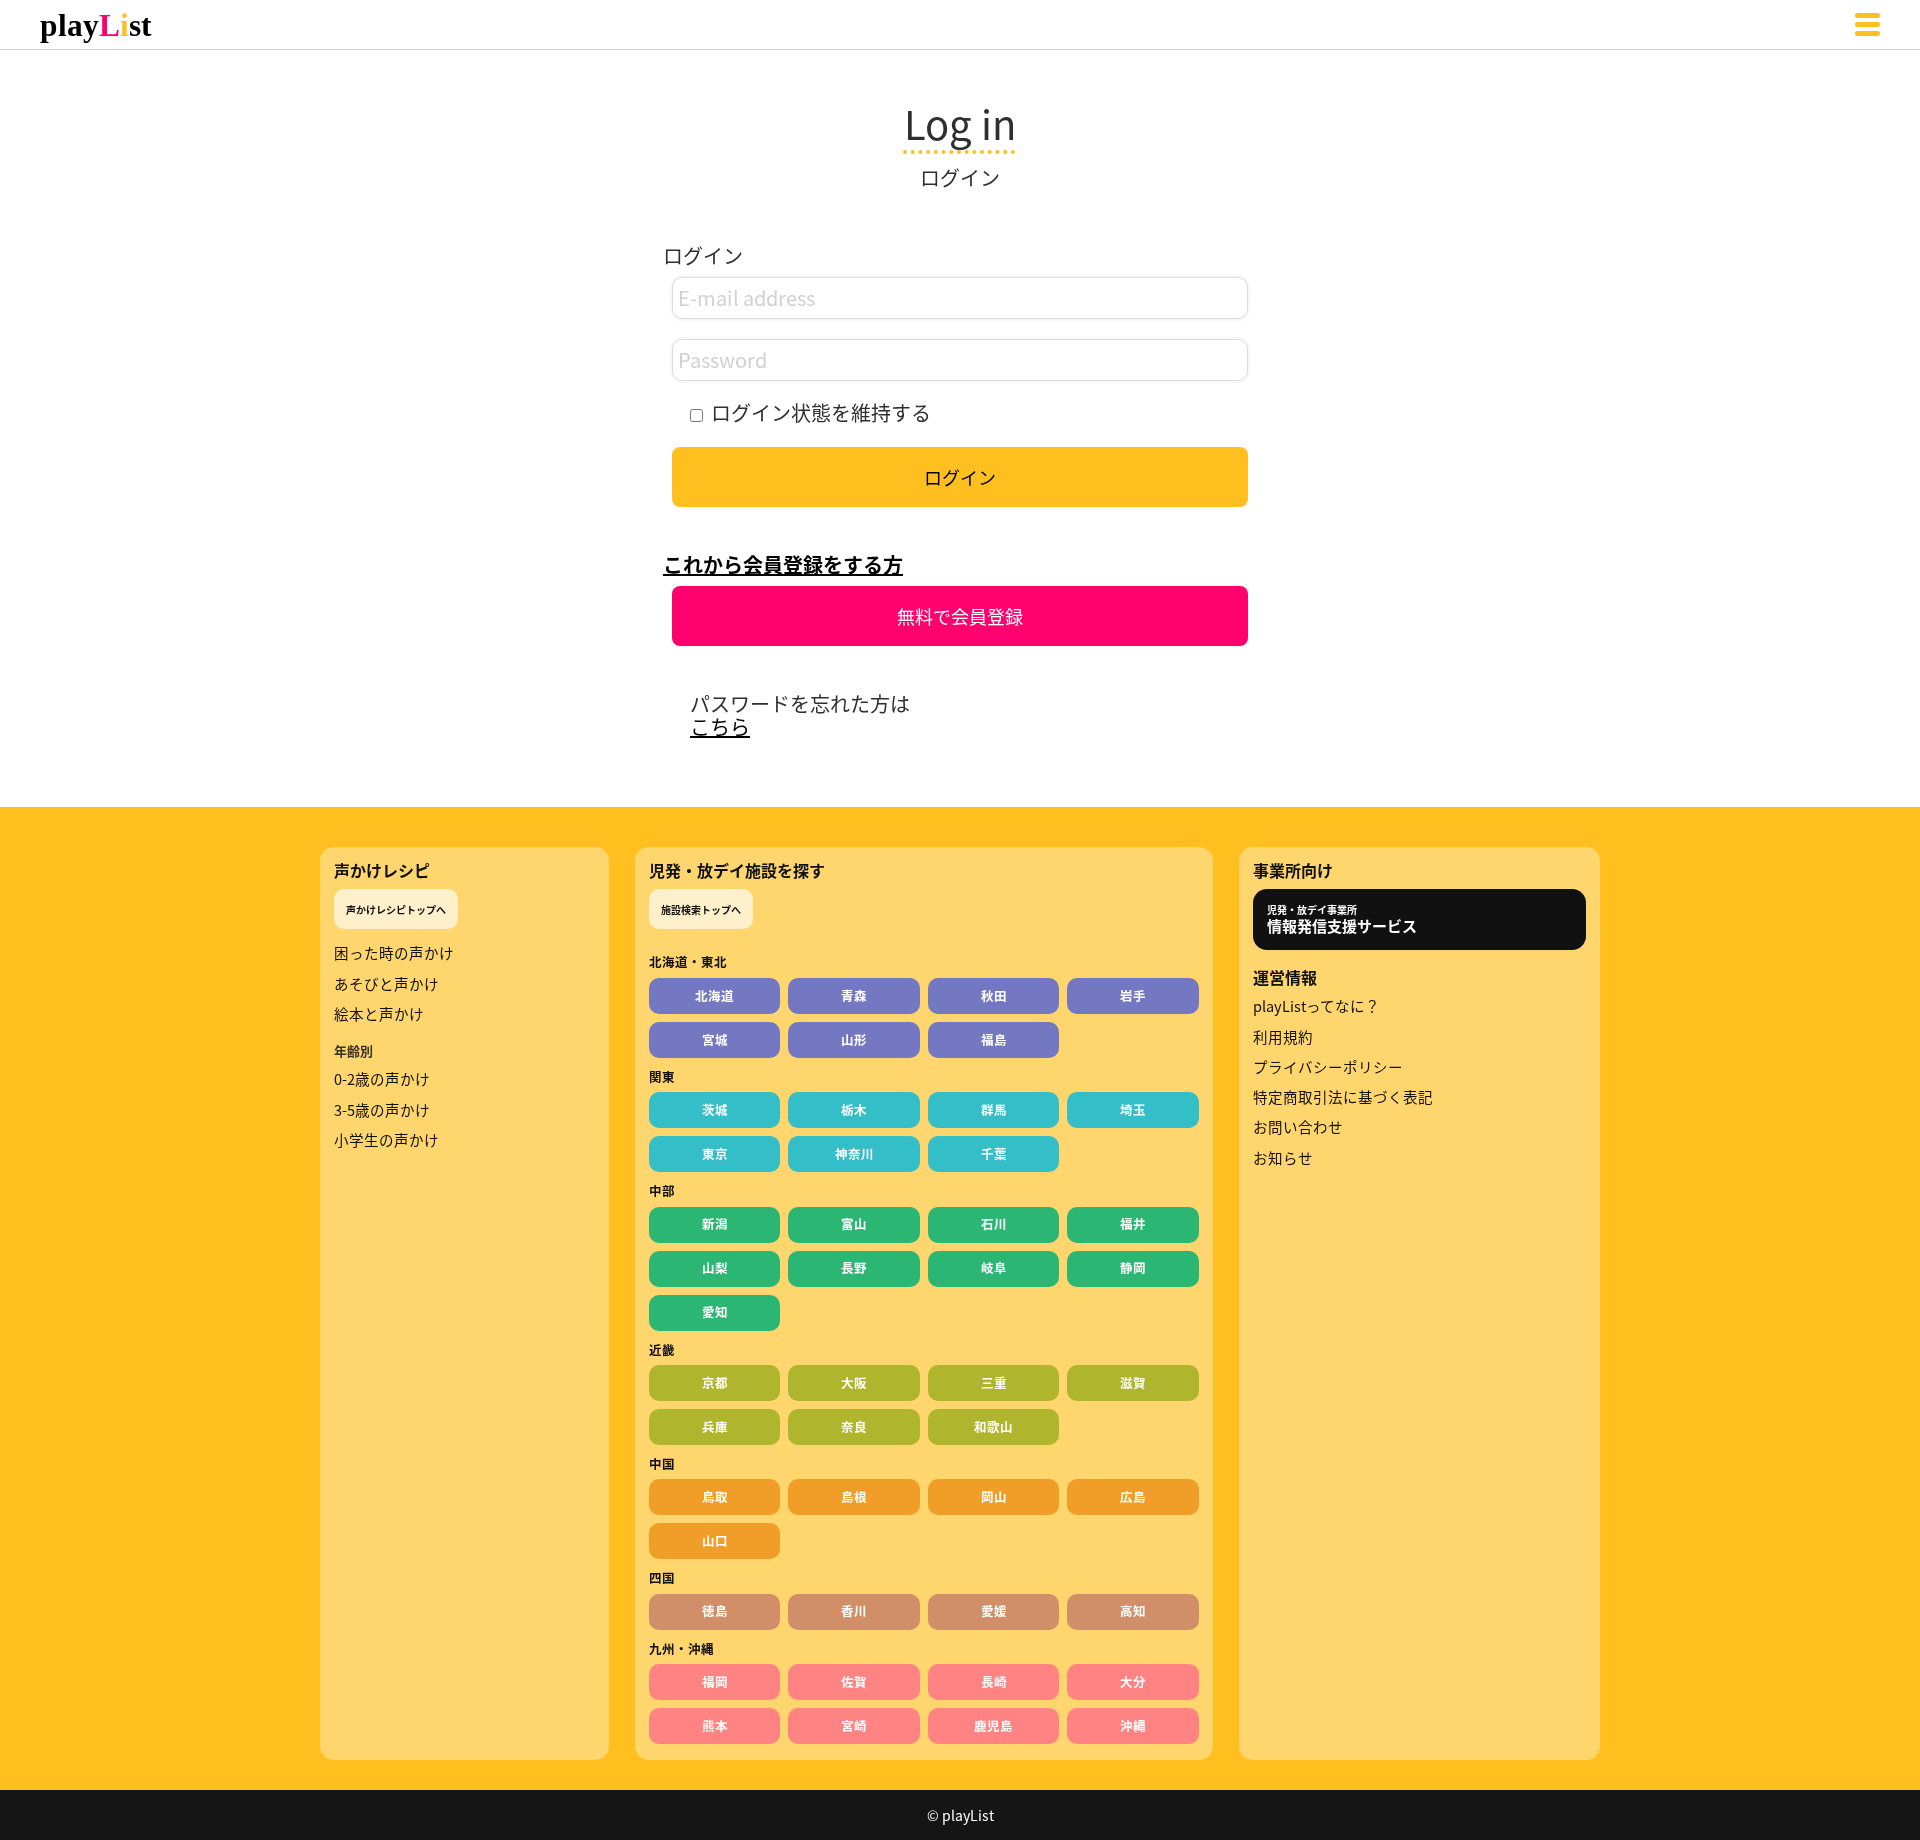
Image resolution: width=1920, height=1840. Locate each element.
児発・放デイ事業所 (1342, 919)
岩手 (1133, 995)
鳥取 (715, 1496)
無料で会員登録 (960, 616)
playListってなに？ (1316, 1006)
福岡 (715, 1681)
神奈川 (854, 1153)
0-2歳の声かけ (382, 1079)
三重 (994, 1382)
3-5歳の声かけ (382, 1110)
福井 (1133, 1223)
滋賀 (1133, 1382)
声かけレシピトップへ (396, 909)
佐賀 (854, 1681)
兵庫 (715, 1426)
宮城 (715, 1039)
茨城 (715, 1109)
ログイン (960, 477)
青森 (854, 995)
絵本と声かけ (379, 1014)
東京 (715, 1153)
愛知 (715, 1311)
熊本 (715, 1725)
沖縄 (1133, 1725)
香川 (854, 1610)
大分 (1133, 1681)
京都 (715, 1382)
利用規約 (1283, 1037)
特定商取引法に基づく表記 (1343, 1097)
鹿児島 (993, 1725)
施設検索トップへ (701, 909)
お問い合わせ (1298, 1127)
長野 (854, 1267)
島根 (854, 1496)
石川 (994, 1223)
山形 (854, 1039)
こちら (720, 726)
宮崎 (854, 1725)
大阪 (854, 1382)
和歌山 (993, 1426)
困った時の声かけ (394, 953)
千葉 (994, 1153)
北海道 (714, 995)
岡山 (994, 1496)
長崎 (994, 1681)
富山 (854, 1223)
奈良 (854, 1426)
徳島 (715, 1610)
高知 (1133, 1610)
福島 (994, 1039)
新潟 (715, 1223)
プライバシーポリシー (1328, 1067)
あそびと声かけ (386, 984)
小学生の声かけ (386, 1140)
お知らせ (1283, 1158)
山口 (715, 1540)
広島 (1133, 1496)
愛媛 (994, 1610)
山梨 (715, 1267)
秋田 (994, 995)
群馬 (994, 1109)
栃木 (854, 1109)
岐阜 (994, 1267)
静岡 (1133, 1267)
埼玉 (1133, 1109)
